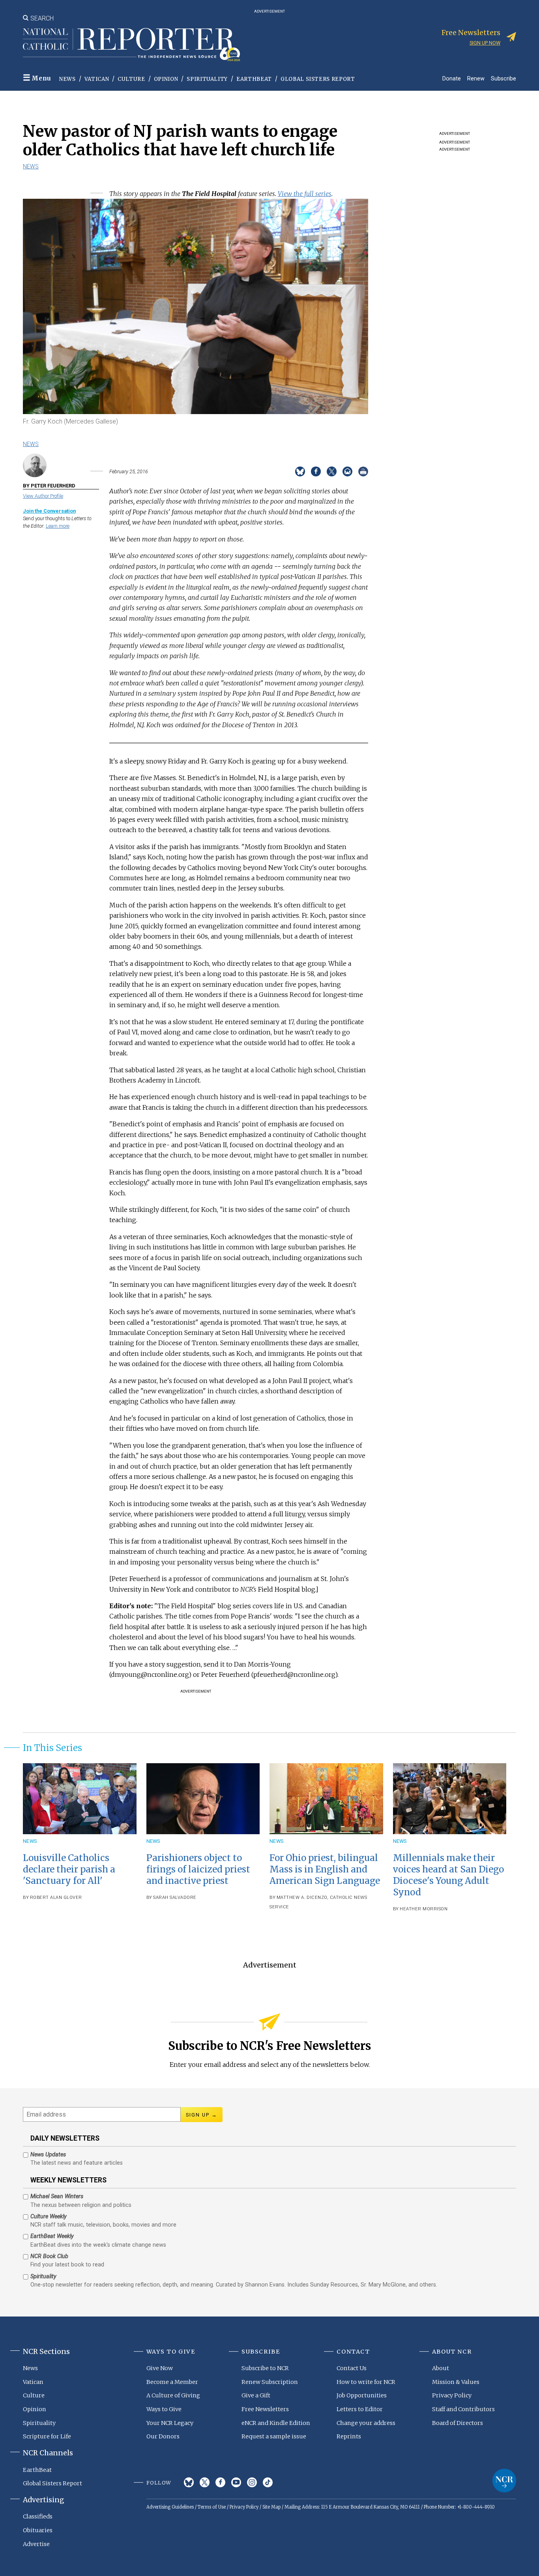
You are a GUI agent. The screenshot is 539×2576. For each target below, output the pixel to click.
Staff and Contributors (463, 2409)
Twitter (205, 2482)
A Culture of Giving (173, 2395)
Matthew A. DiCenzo (302, 1897)
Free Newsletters (265, 2409)
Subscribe (503, 78)
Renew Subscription (270, 2382)
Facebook (220, 2482)
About (441, 2368)
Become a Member (172, 2382)
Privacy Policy (452, 2395)
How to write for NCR (366, 2382)
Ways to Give (164, 2409)
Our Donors (163, 2436)
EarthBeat (254, 79)
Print (363, 471)
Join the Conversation (49, 511)
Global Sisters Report (318, 79)
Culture (131, 79)
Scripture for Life (47, 2436)
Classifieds (38, 2516)
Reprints (349, 2436)
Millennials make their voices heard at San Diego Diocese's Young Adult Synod (448, 1875)
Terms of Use (212, 2507)
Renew (476, 78)
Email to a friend (347, 471)
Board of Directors (458, 2423)
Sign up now (485, 43)
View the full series (305, 194)
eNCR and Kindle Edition (276, 2423)
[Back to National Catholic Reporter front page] (131, 45)
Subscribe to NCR (265, 2368)
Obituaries (38, 2530)
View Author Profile (43, 496)
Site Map (271, 2507)
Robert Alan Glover (56, 1897)
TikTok (268, 2482)
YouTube (236, 2482)
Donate (452, 78)
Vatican (97, 79)
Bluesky (189, 2482)
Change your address (366, 2423)
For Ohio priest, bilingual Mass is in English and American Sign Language (325, 1869)
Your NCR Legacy (170, 2423)
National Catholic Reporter (504, 2481)
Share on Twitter (332, 471)
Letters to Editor (360, 2409)
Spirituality (207, 79)
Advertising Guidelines (170, 2507)
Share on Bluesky (300, 471)
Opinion (166, 79)
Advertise (36, 2544)
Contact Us (352, 2368)
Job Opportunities (362, 2395)
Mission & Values (456, 2382)
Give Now (160, 2368)
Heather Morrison (424, 1909)
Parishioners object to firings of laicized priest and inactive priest (198, 1869)
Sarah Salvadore (175, 1897)
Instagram (252, 2482)
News (67, 79)
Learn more (58, 526)
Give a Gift (256, 2395)
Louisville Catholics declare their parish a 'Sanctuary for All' (69, 1869)
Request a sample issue (274, 2436)
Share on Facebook (316, 471)
